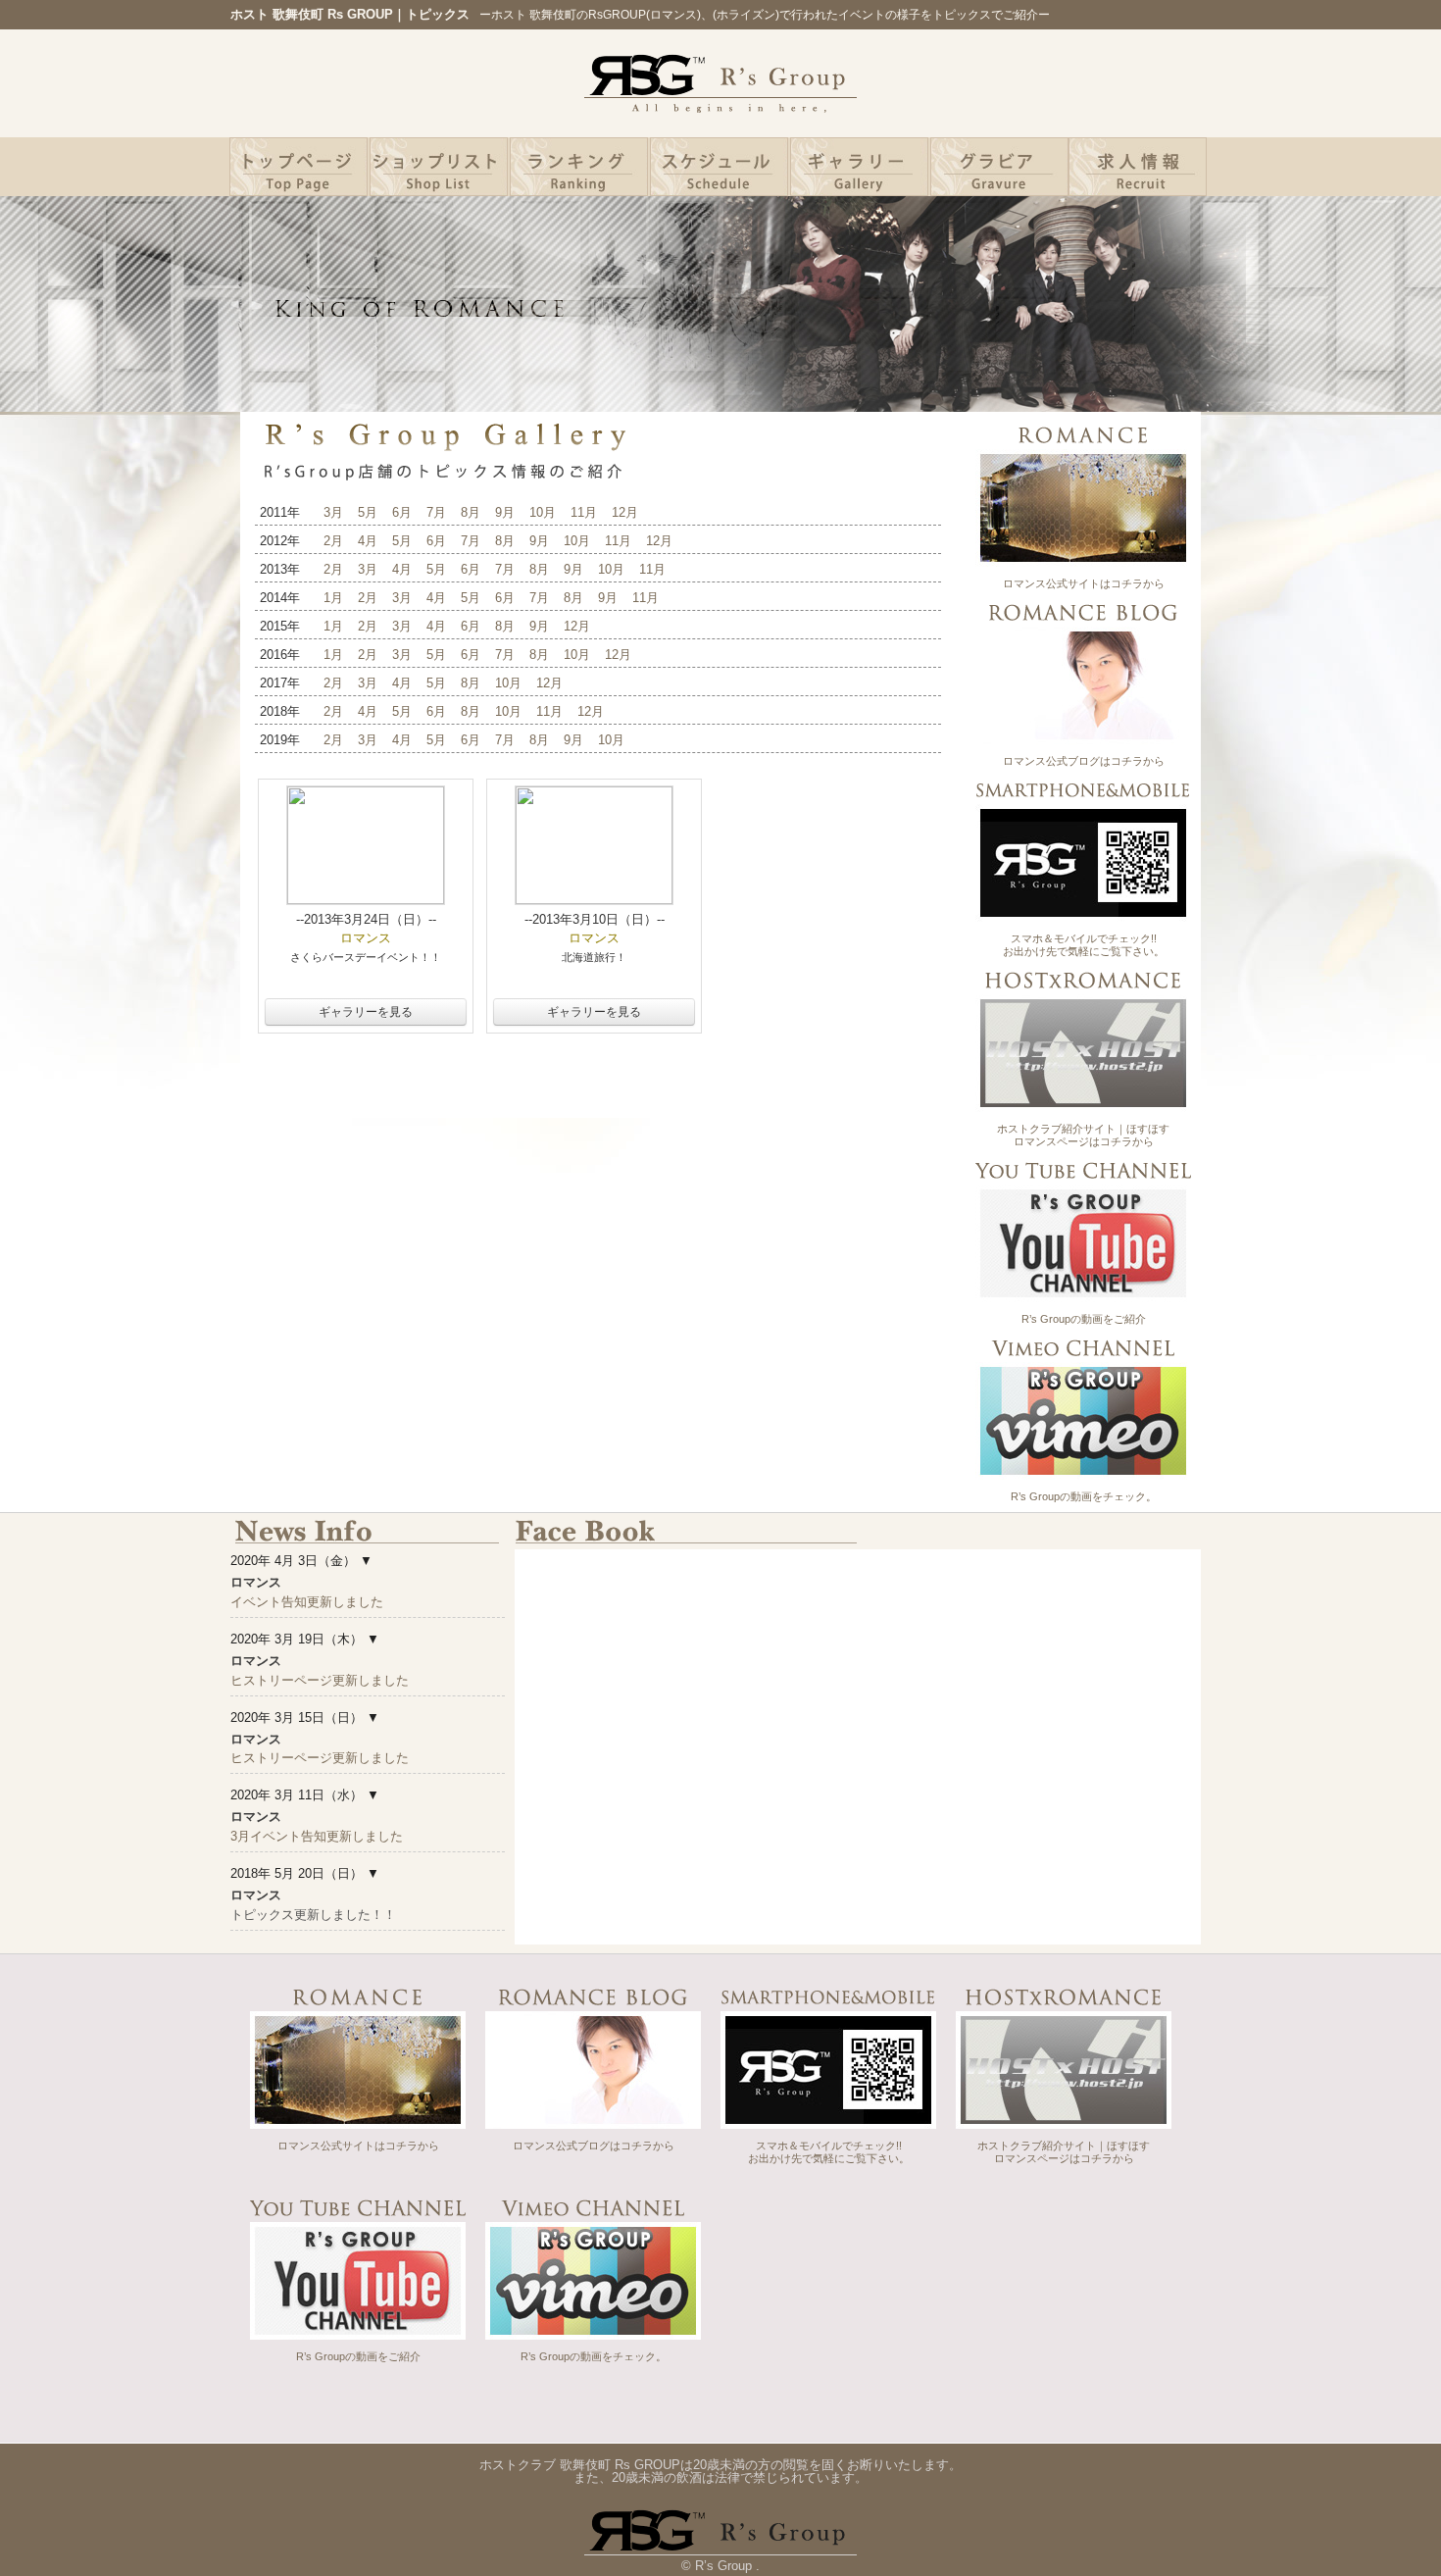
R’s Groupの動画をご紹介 (1084, 1319)
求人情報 (1138, 167)
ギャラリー (859, 167)
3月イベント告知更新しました (317, 1836)
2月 (333, 541)
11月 (584, 512)
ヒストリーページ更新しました (320, 1680)
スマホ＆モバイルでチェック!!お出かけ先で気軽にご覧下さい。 (1084, 945)
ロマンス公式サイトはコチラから (1084, 583)
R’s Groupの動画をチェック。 (1084, 1496)
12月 (625, 512)
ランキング (579, 167)
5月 (368, 512)
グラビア (999, 167)
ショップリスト (439, 167)
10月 (543, 512)
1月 (333, 598)
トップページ (298, 167)
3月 (333, 512)
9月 (505, 512)
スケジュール (719, 167)
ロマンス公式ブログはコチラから (1084, 761)
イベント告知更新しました (307, 1602)
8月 (471, 512)
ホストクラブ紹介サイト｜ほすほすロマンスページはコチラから (1083, 1135)
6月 (402, 512)
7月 (436, 512)
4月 (368, 541)
